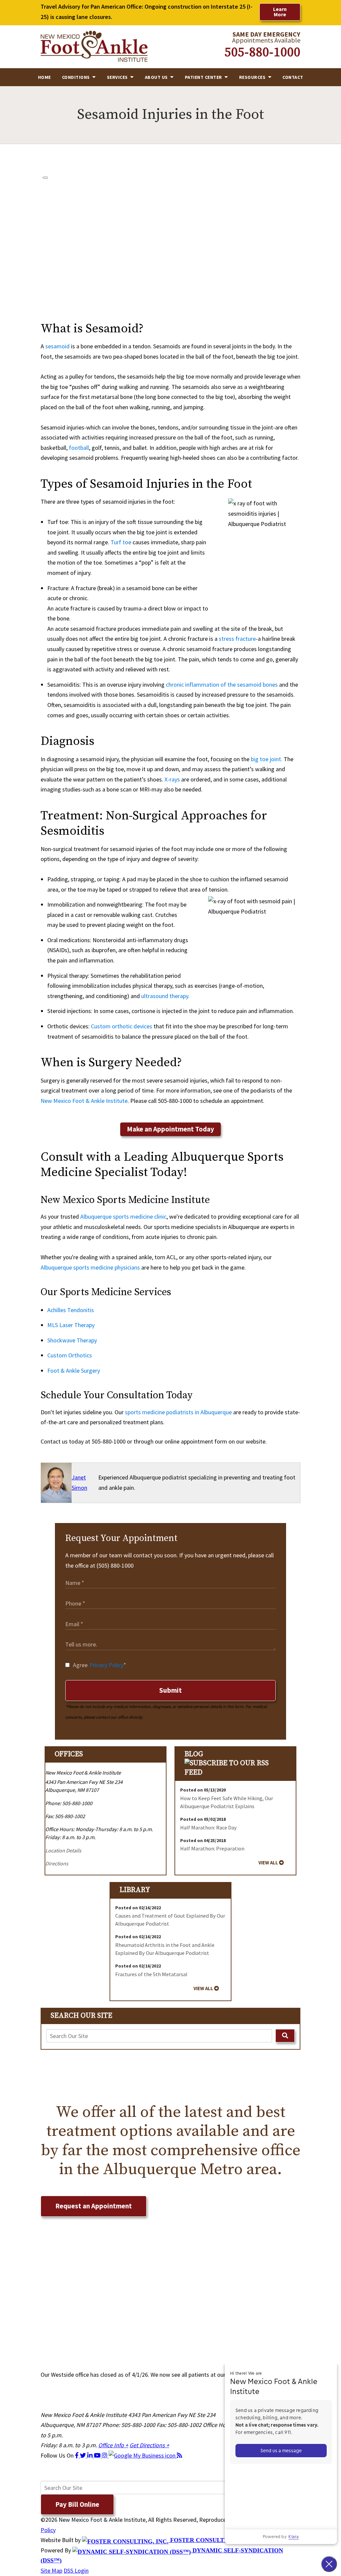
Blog (194, 1754)
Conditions (77, 77)
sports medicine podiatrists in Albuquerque (178, 1412)
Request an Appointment (94, 2206)
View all (268, 1863)
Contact (293, 77)
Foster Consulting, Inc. (210, 2540)
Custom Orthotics (70, 1355)
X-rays (172, 779)
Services (118, 77)
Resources (253, 77)
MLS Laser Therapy (71, 1325)
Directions (57, 1863)
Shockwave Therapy (72, 1340)
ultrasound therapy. (165, 996)
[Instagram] (105, 2455)
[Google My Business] (143, 2455)
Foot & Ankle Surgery (74, 1371)
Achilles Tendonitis (71, 1310)
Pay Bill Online (77, 2504)
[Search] (285, 2036)
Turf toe (121, 542)
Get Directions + (149, 2445)
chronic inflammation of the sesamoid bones (222, 685)
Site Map (51, 2571)
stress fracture (237, 639)
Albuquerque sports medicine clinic (123, 1216)
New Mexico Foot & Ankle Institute (84, 1101)
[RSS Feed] (179, 2455)
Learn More (280, 12)
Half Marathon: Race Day (208, 1827)
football (79, 448)
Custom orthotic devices (122, 1026)
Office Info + (113, 2445)
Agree (100, 1665)
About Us (157, 77)
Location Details (63, 1850)
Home (44, 77)
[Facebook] (77, 2455)
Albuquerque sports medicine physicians (90, 1267)
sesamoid (57, 346)
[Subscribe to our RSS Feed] (236, 1772)
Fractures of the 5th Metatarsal (151, 1974)
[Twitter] (84, 2455)
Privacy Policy (106, 1665)
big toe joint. (267, 759)
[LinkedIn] (91, 2455)
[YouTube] (98, 2455)
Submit (170, 1690)
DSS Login (76, 2571)
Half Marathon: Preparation (212, 1848)
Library (135, 1890)
